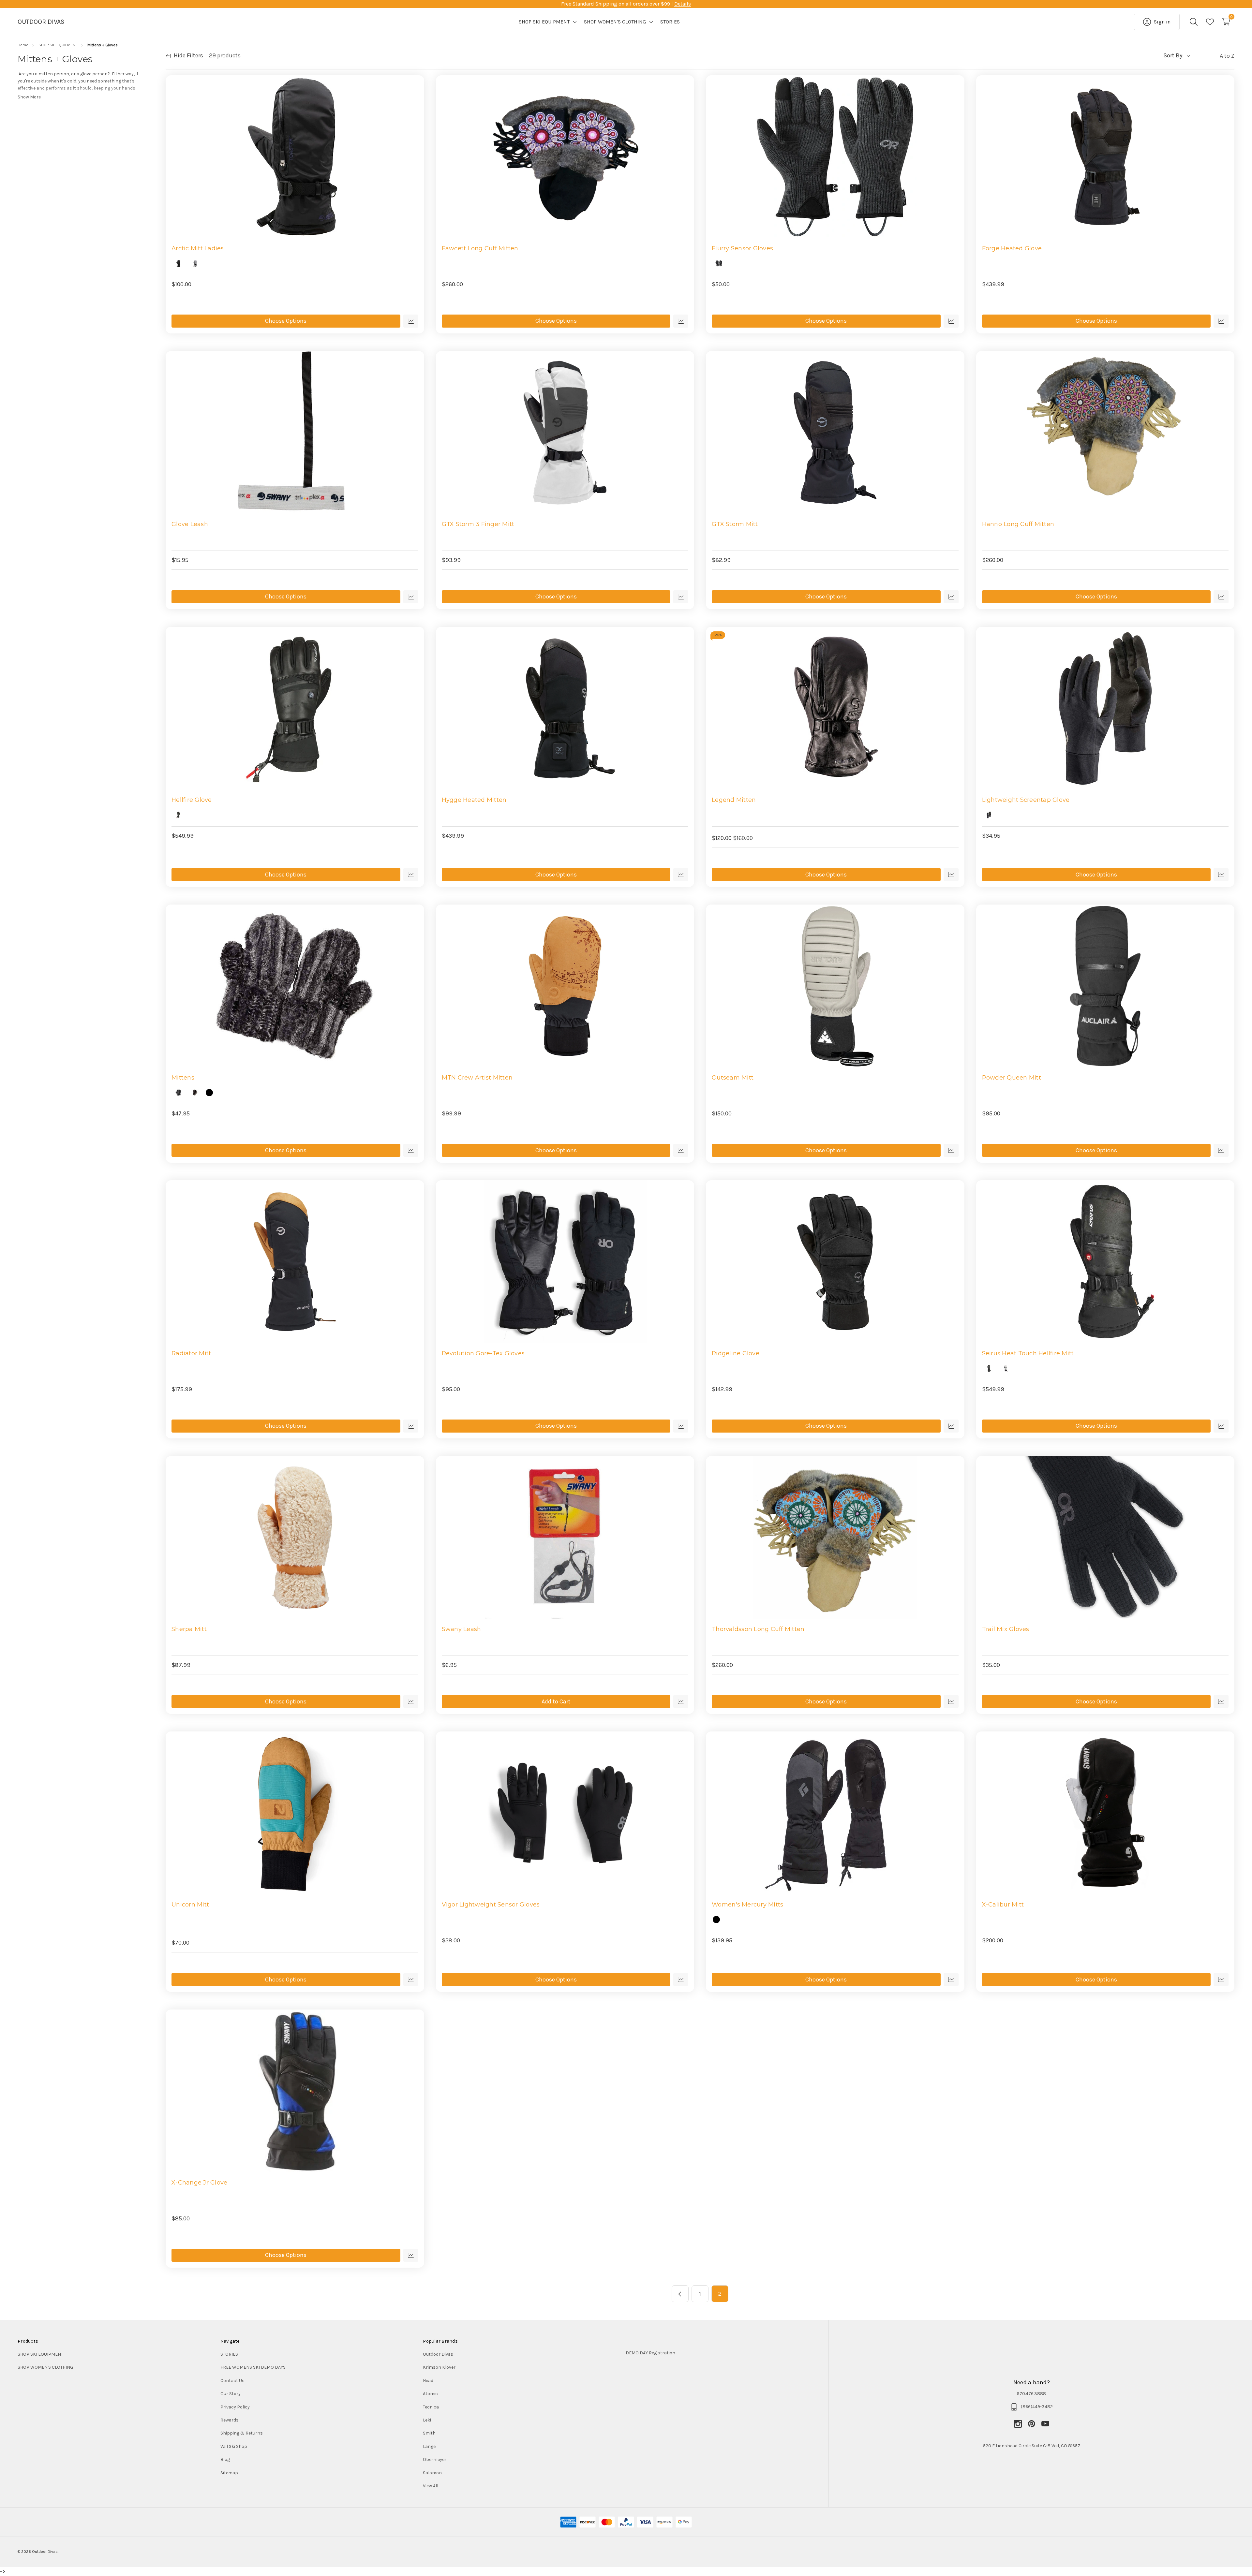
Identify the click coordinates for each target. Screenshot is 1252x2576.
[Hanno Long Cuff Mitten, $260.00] (1105, 433)
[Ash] (209, 1093)
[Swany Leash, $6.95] (565, 1538)
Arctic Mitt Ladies (198, 248)
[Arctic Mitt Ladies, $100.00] (295, 157)
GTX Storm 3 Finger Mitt (478, 524)
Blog (225, 2459)
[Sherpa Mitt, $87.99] (295, 1538)
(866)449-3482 (1037, 2407)
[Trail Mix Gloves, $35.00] (1105, 1538)
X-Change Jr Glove (199, 2183)
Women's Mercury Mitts (747, 1905)
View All (431, 2486)
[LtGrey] (195, 263)
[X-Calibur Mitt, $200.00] (1105, 1813)
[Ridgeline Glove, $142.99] (835, 1262)
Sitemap (229, 2473)
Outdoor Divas (438, 2354)
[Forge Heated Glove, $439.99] (1105, 157)
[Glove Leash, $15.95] (295, 433)
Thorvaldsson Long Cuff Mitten (758, 1629)
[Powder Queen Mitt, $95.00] (1105, 986)
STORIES (229, 2354)
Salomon (432, 2473)
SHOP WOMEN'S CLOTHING (45, 2367)
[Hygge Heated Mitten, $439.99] (565, 708)
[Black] (178, 263)
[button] (718, 2353)
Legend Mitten (734, 800)
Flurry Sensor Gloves (742, 248)
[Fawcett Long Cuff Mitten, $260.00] (565, 157)
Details (683, 4)
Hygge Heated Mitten (474, 800)
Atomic (430, 2394)
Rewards (230, 2420)
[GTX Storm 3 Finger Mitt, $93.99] (565, 433)
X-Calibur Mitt (1003, 1905)
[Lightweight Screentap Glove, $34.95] (1105, 708)
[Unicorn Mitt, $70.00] (295, 1813)
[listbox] (1214, 56)
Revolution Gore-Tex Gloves (483, 1353)
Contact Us (232, 2381)
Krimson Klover (439, 2367)
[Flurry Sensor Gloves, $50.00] (835, 157)
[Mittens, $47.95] (295, 986)
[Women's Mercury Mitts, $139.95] (835, 1813)
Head (428, 2381)
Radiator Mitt (191, 1353)
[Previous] (680, 2294)
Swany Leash (462, 1629)
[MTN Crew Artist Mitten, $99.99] (565, 986)
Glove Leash (190, 524)
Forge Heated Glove (1012, 248)
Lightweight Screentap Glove (1026, 800)
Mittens (183, 1078)
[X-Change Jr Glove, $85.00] (295, 2091)
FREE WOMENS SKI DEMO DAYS (253, 2367)
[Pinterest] (1035, 2424)
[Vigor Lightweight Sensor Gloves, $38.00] (565, 1813)
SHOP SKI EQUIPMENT (40, 2354)
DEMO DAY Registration (650, 2353)
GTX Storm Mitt (735, 524)
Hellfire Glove (192, 800)
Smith (429, 2433)
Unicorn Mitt (190, 1905)
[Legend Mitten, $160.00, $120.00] (835, 708)
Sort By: (1173, 55)
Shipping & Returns (242, 2433)
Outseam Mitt (733, 1078)
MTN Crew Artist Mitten (477, 1078)
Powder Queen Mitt (1012, 1078)
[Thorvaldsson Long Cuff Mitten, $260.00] (835, 1538)
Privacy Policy (235, 2407)
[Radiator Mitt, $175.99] (295, 1262)
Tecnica (431, 2407)
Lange (429, 2446)
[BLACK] (989, 815)
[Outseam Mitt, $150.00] (835, 986)
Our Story (231, 2394)
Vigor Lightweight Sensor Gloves (491, 1905)
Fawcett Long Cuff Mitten (480, 248)
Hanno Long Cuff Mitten (1018, 524)
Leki (427, 2420)
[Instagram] (1021, 2424)
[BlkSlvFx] (178, 1093)
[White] (1006, 1368)
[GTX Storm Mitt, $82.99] (835, 433)
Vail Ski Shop (234, 2446)
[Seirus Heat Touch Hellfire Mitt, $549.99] (1105, 1262)
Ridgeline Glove (736, 1353)
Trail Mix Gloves (1006, 1629)
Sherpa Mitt (189, 1629)
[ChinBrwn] (195, 1093)
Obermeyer (435, 2459)
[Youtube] (1045, 2424)
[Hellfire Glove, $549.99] (295, 708)
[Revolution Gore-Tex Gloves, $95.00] (565, 1262)
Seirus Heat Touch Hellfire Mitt (1028, 1353)
